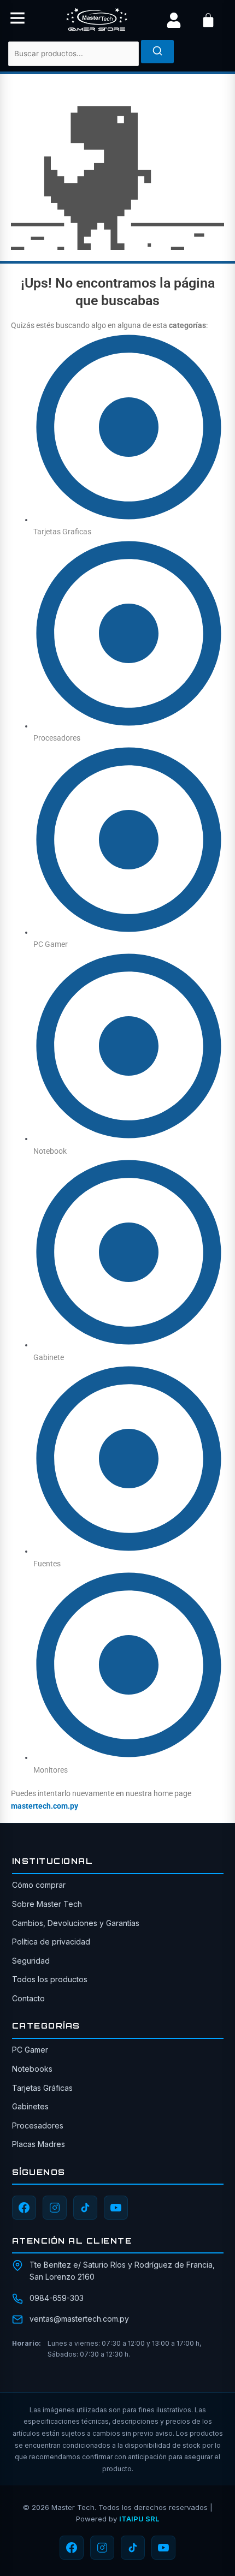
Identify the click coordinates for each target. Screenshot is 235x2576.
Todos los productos (50, 1979)
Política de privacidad (51, 1942)
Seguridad (31, 1961)
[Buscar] (157, 52)
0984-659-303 (57, 2298)
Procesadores (38, 2125)
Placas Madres (39, 2144)
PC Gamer (30, 2050)
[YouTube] (116, 2208)
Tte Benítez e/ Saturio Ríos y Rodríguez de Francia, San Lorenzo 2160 (122, 2271)
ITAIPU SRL (139, 2519)
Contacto (28, 1998)
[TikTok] (85, 2208)
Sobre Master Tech (47, 1904)
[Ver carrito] (208, 20)
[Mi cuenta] (174, 20)
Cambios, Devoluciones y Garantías (76, 1923)
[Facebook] (24, 2208)
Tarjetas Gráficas (42, 2088)
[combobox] (74, 54)
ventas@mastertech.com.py (79, 2319)
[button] (17, 20)
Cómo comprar (39, 1885)
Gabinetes (30, 2106)
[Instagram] (55, 2208)
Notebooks (32, 2069)
